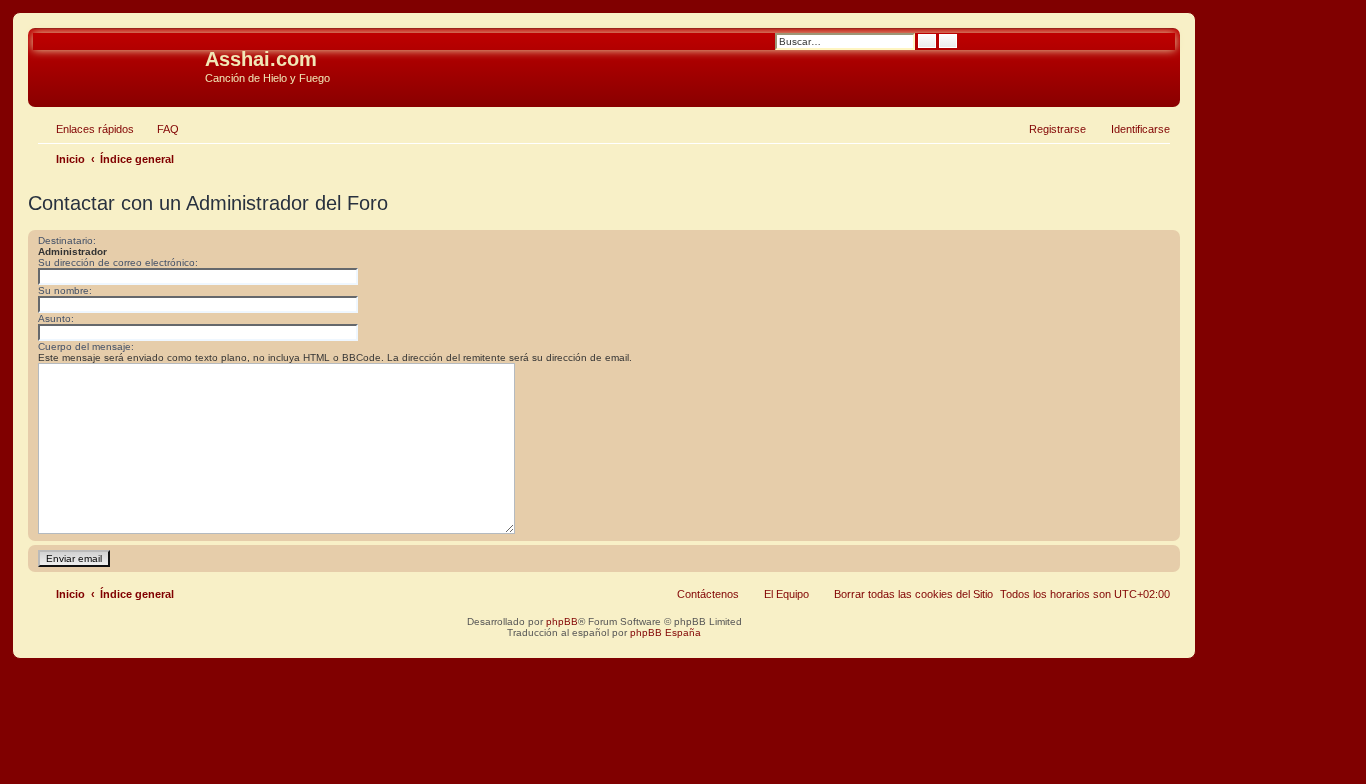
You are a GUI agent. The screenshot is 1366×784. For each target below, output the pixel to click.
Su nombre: (65, 290)
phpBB (562, 621)
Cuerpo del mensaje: (86, 346)
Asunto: (56, 318)
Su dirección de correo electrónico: (118, 262)
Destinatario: (67, 240)
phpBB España (665, 632)
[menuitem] (159, 129)
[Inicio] (119, 65)
